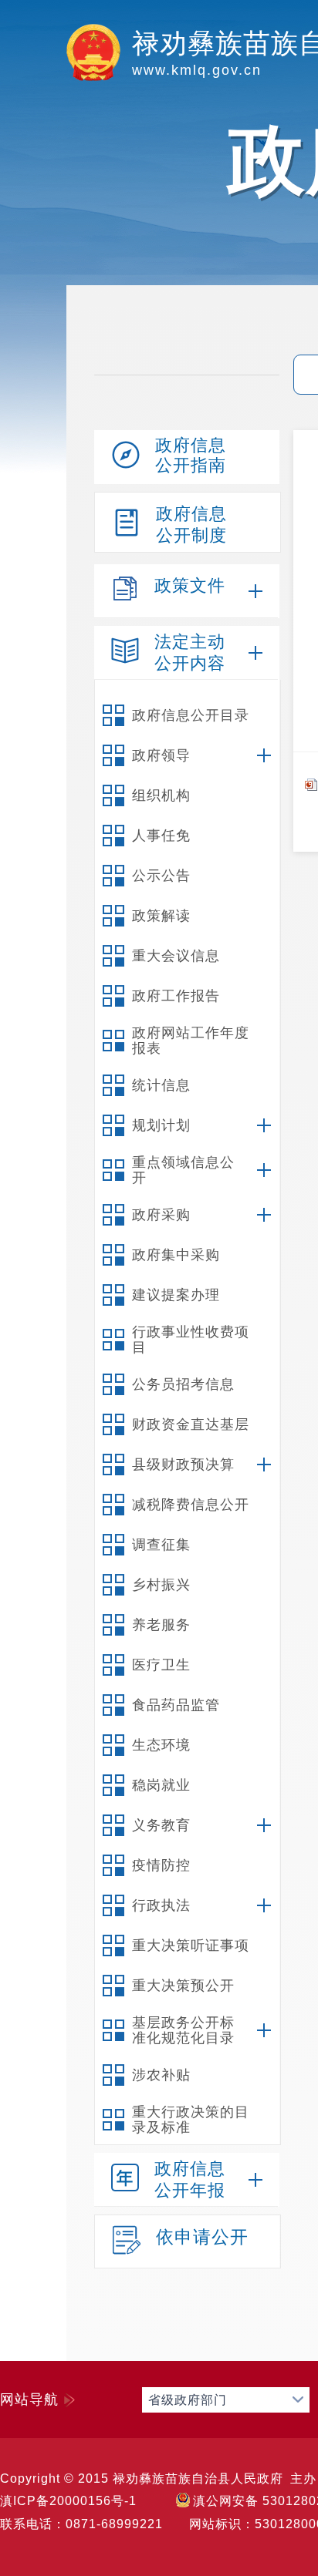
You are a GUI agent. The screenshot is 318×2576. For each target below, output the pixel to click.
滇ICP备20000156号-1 (68, 2501)
